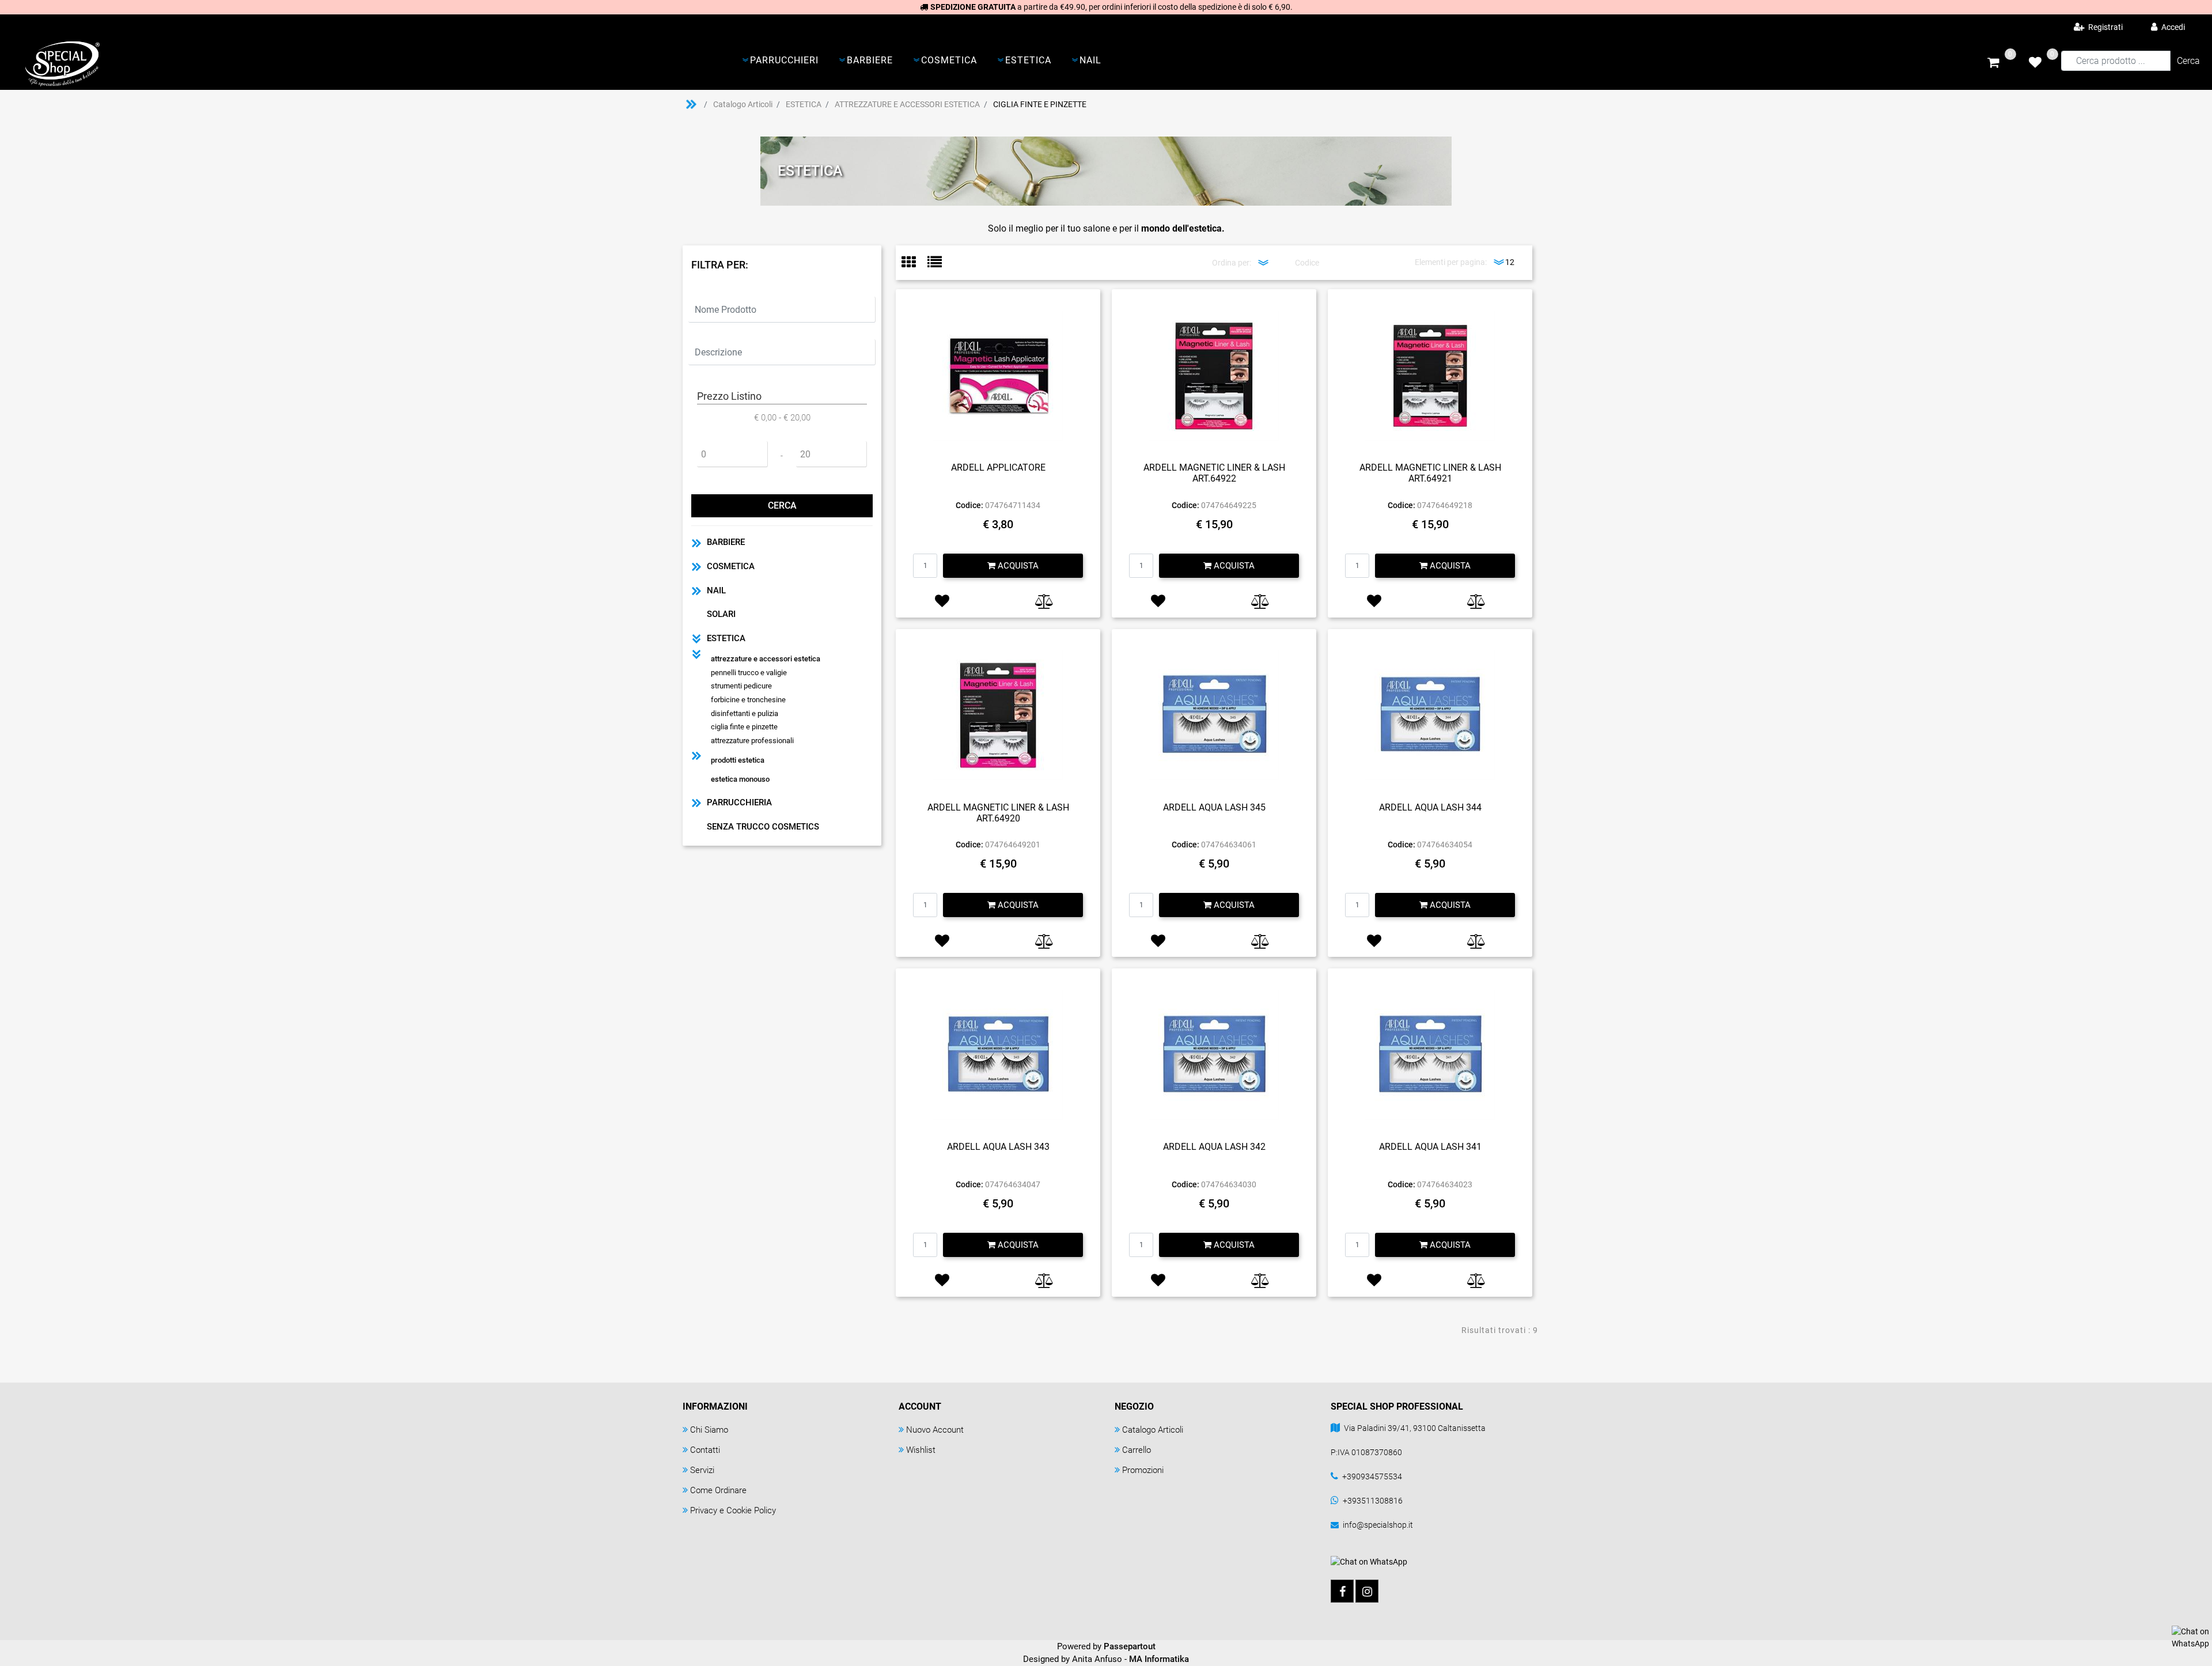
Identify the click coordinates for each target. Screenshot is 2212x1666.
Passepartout (1130, 1646)
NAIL (716, 590)
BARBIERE (726, 542)
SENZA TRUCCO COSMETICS (763, 827)
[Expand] (696, 542)
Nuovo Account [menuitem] (935, 1430)
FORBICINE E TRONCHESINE (748, 700)
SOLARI (721, 614)
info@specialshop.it (1378, 1525)
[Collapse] (696, 639)
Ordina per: (1232, 263)
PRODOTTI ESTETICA (738, 760)
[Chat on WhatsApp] (2190, 1637)
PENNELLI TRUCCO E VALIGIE (749, 673)
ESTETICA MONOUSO (740, 779)
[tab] (914, 263)
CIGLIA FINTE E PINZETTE (1040, 104)
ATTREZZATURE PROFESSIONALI (752, 741)
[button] (2188, 61)
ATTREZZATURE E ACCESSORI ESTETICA (907, 104)
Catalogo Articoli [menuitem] (1153, 1430)
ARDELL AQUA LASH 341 (1430, 1147)
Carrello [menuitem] (1137, 1450)
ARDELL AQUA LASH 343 (998, 1147)
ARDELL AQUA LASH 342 (1214, 1147)
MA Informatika (1159, 1659)
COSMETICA (731, 566)
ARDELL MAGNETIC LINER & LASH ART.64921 (1430, 473)
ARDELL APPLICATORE (998, 467)
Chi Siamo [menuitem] (709, 1430)
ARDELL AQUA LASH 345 (1214, 807)
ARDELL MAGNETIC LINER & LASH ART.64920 (998, 813)
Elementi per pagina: (1451, 262)
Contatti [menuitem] (705, 1450)
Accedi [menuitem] (2172, 27)
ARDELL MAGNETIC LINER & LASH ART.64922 (1214, 473)
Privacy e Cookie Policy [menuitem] (733, 1510)
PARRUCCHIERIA (739, 802)
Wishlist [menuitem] (921, 1450)
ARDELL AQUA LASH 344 (1430, 807)
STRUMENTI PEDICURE (741, 686)
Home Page (691, 104)
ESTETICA (804, 104)
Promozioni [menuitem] (1143, 1470)
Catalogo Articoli (743, 104)
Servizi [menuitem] (702, 1470)
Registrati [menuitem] (2105, 27)
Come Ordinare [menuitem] (718, 1490)
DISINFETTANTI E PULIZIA (745, 713)
